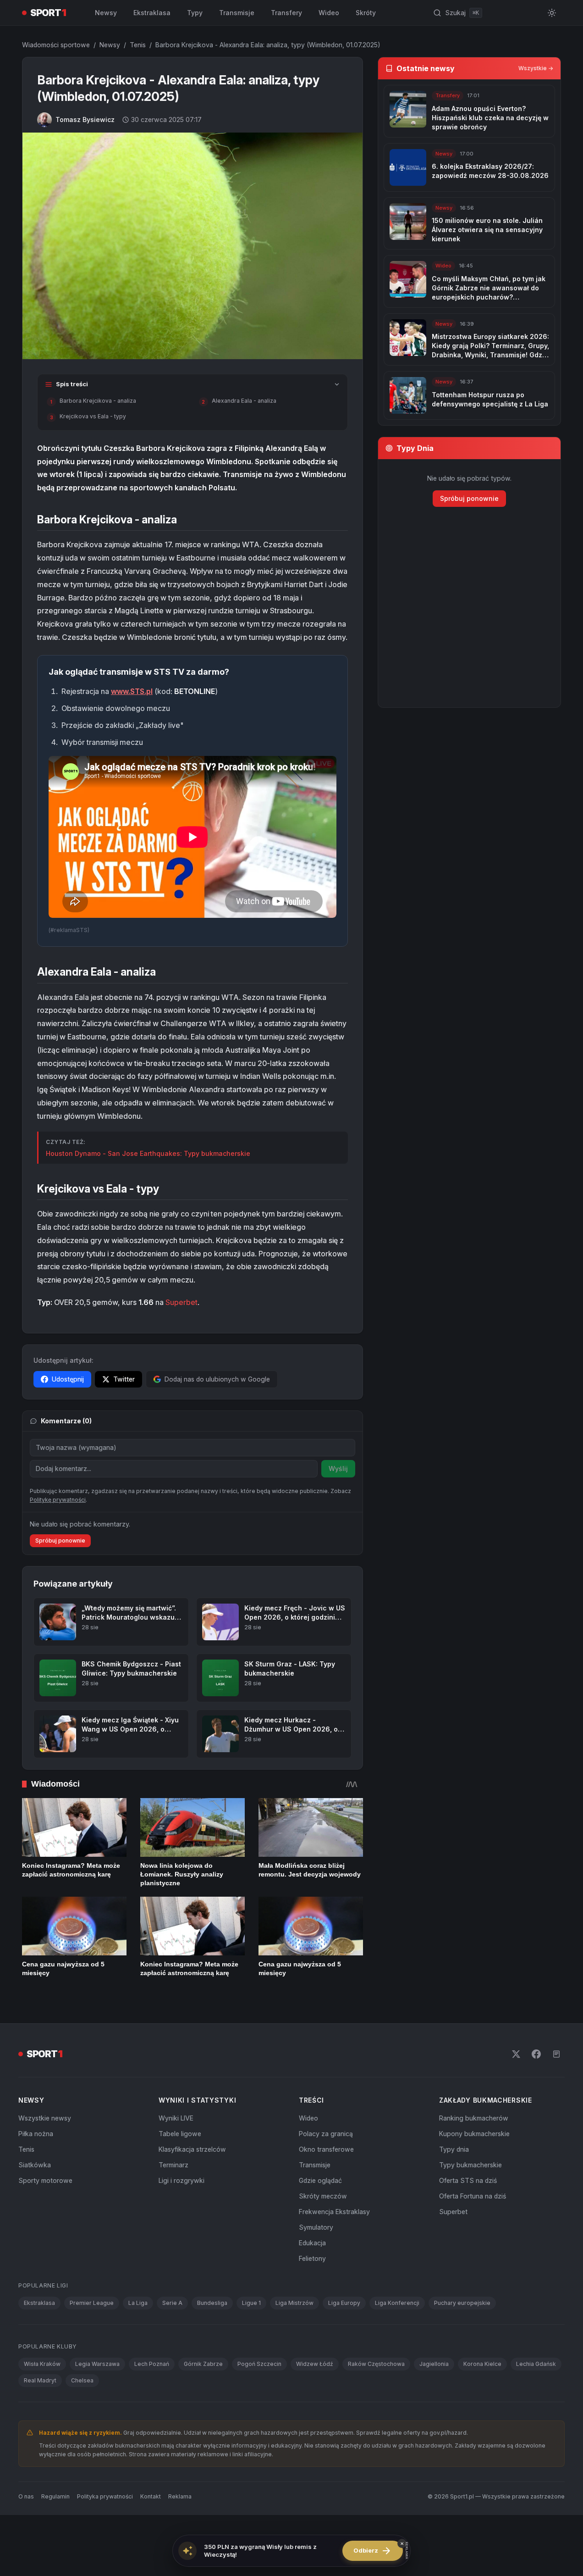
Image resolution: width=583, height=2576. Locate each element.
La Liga (138, 2303)
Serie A (172, 2303)
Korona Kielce (482, 2364)
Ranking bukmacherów (474, 2118)
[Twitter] (516, 2054)
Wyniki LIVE (176, 2118)
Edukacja (312, 2243)
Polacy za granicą (326, 2134)
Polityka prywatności (105, 2496)
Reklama (180, 2496)
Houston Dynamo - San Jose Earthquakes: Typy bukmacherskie (148, 1153)
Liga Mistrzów (294, 2303)
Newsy (106, 13)
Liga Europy (344, 2303)
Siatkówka (35, 2165)
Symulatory (316, 2227)
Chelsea (82, 2380)
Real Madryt (40, 2380)
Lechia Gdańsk (536, 2364)
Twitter (124, 1379)
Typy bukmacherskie (470, 2165)
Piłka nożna (36, 2134)
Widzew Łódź (315, 2364)
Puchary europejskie (462, 2303)
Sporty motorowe (45, 2180)
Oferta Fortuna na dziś (473, 2196)
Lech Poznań (152, 2364)
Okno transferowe (326, 2149)
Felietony (312, 2258)
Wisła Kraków (42, 2364)
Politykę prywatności (58, 1500)
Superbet (181, 1302)
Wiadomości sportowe (56, 45)
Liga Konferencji (397, 2303)
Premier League (92, 2303)
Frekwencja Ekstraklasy (334, 2212)
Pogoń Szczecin (259, 2364)
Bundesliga (212, 2303)
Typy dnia (454, 2149)
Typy (195, 13)
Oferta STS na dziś (468, 2180)
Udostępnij (68, 1379)
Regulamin (55, 2496)
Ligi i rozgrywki (181, 2180)
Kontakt (151, 2496)
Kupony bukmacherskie (474, 2134)
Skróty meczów (323, 2196)
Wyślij (338, 1468)
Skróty (366, 13)
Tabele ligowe (180, 2134)
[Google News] (556, 2054)
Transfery (286, 13)
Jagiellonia (434, 2364)
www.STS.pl (132, 691)
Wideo (329, 13)
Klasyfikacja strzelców (192, 2149)
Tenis (138, 45)
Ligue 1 (251, 2303)
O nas (26, 2496)
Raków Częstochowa (376, 2364)
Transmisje (237, 13)
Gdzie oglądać (320, 2180)
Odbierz (373, 2551)
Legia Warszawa (97, 2364)
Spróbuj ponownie (60, 1541)
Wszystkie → (536, 68)
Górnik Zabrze (203, 2364)
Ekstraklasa (152, 13)
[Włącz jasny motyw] (552, 13)
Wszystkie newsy (45, 2118)
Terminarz (173, 2165)
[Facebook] (536, 2054)
